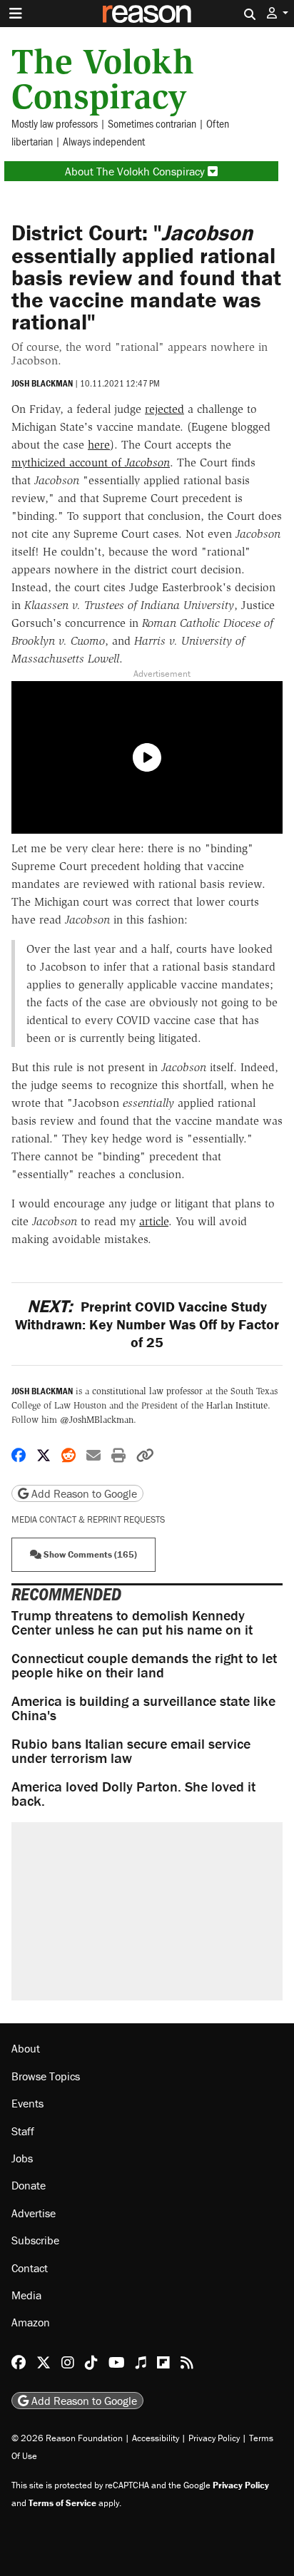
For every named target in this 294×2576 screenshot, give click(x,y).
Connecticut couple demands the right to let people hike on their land (144, 1665)
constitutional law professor (147, 1391)
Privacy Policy (214, 2438)
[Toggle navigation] (16, 14)
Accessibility (156, 2438)
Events (27, 2103)
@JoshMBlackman (97, 1420)
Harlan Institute (237, 1405)
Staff (23, 2131)
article (154, 1221)
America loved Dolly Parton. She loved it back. (133, 1793)
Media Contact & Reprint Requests (88, 1519)
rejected (164, 409)
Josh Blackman (42, 383)
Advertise (34, 2213)
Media (26, 2295)
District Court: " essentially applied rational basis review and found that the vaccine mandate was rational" (146, 277)
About (26, 2048)
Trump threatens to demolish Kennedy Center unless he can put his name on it (132, 1622)
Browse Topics (46, 2076)
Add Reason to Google (83, 1493)
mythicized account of (91, 462)
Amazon (31, 2322)
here (99, 445)
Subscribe (35, 2240)
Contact (30, 2268)
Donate (29, 2185)
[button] (278, 13)
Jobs (22, 2158)
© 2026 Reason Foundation (67, 2438)
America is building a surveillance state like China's (143, 1708)
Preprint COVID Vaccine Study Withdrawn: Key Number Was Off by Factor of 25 (147, 1324)
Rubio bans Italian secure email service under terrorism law (131, 1750)
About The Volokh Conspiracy (136, 171)
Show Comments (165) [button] (89, 1554)
